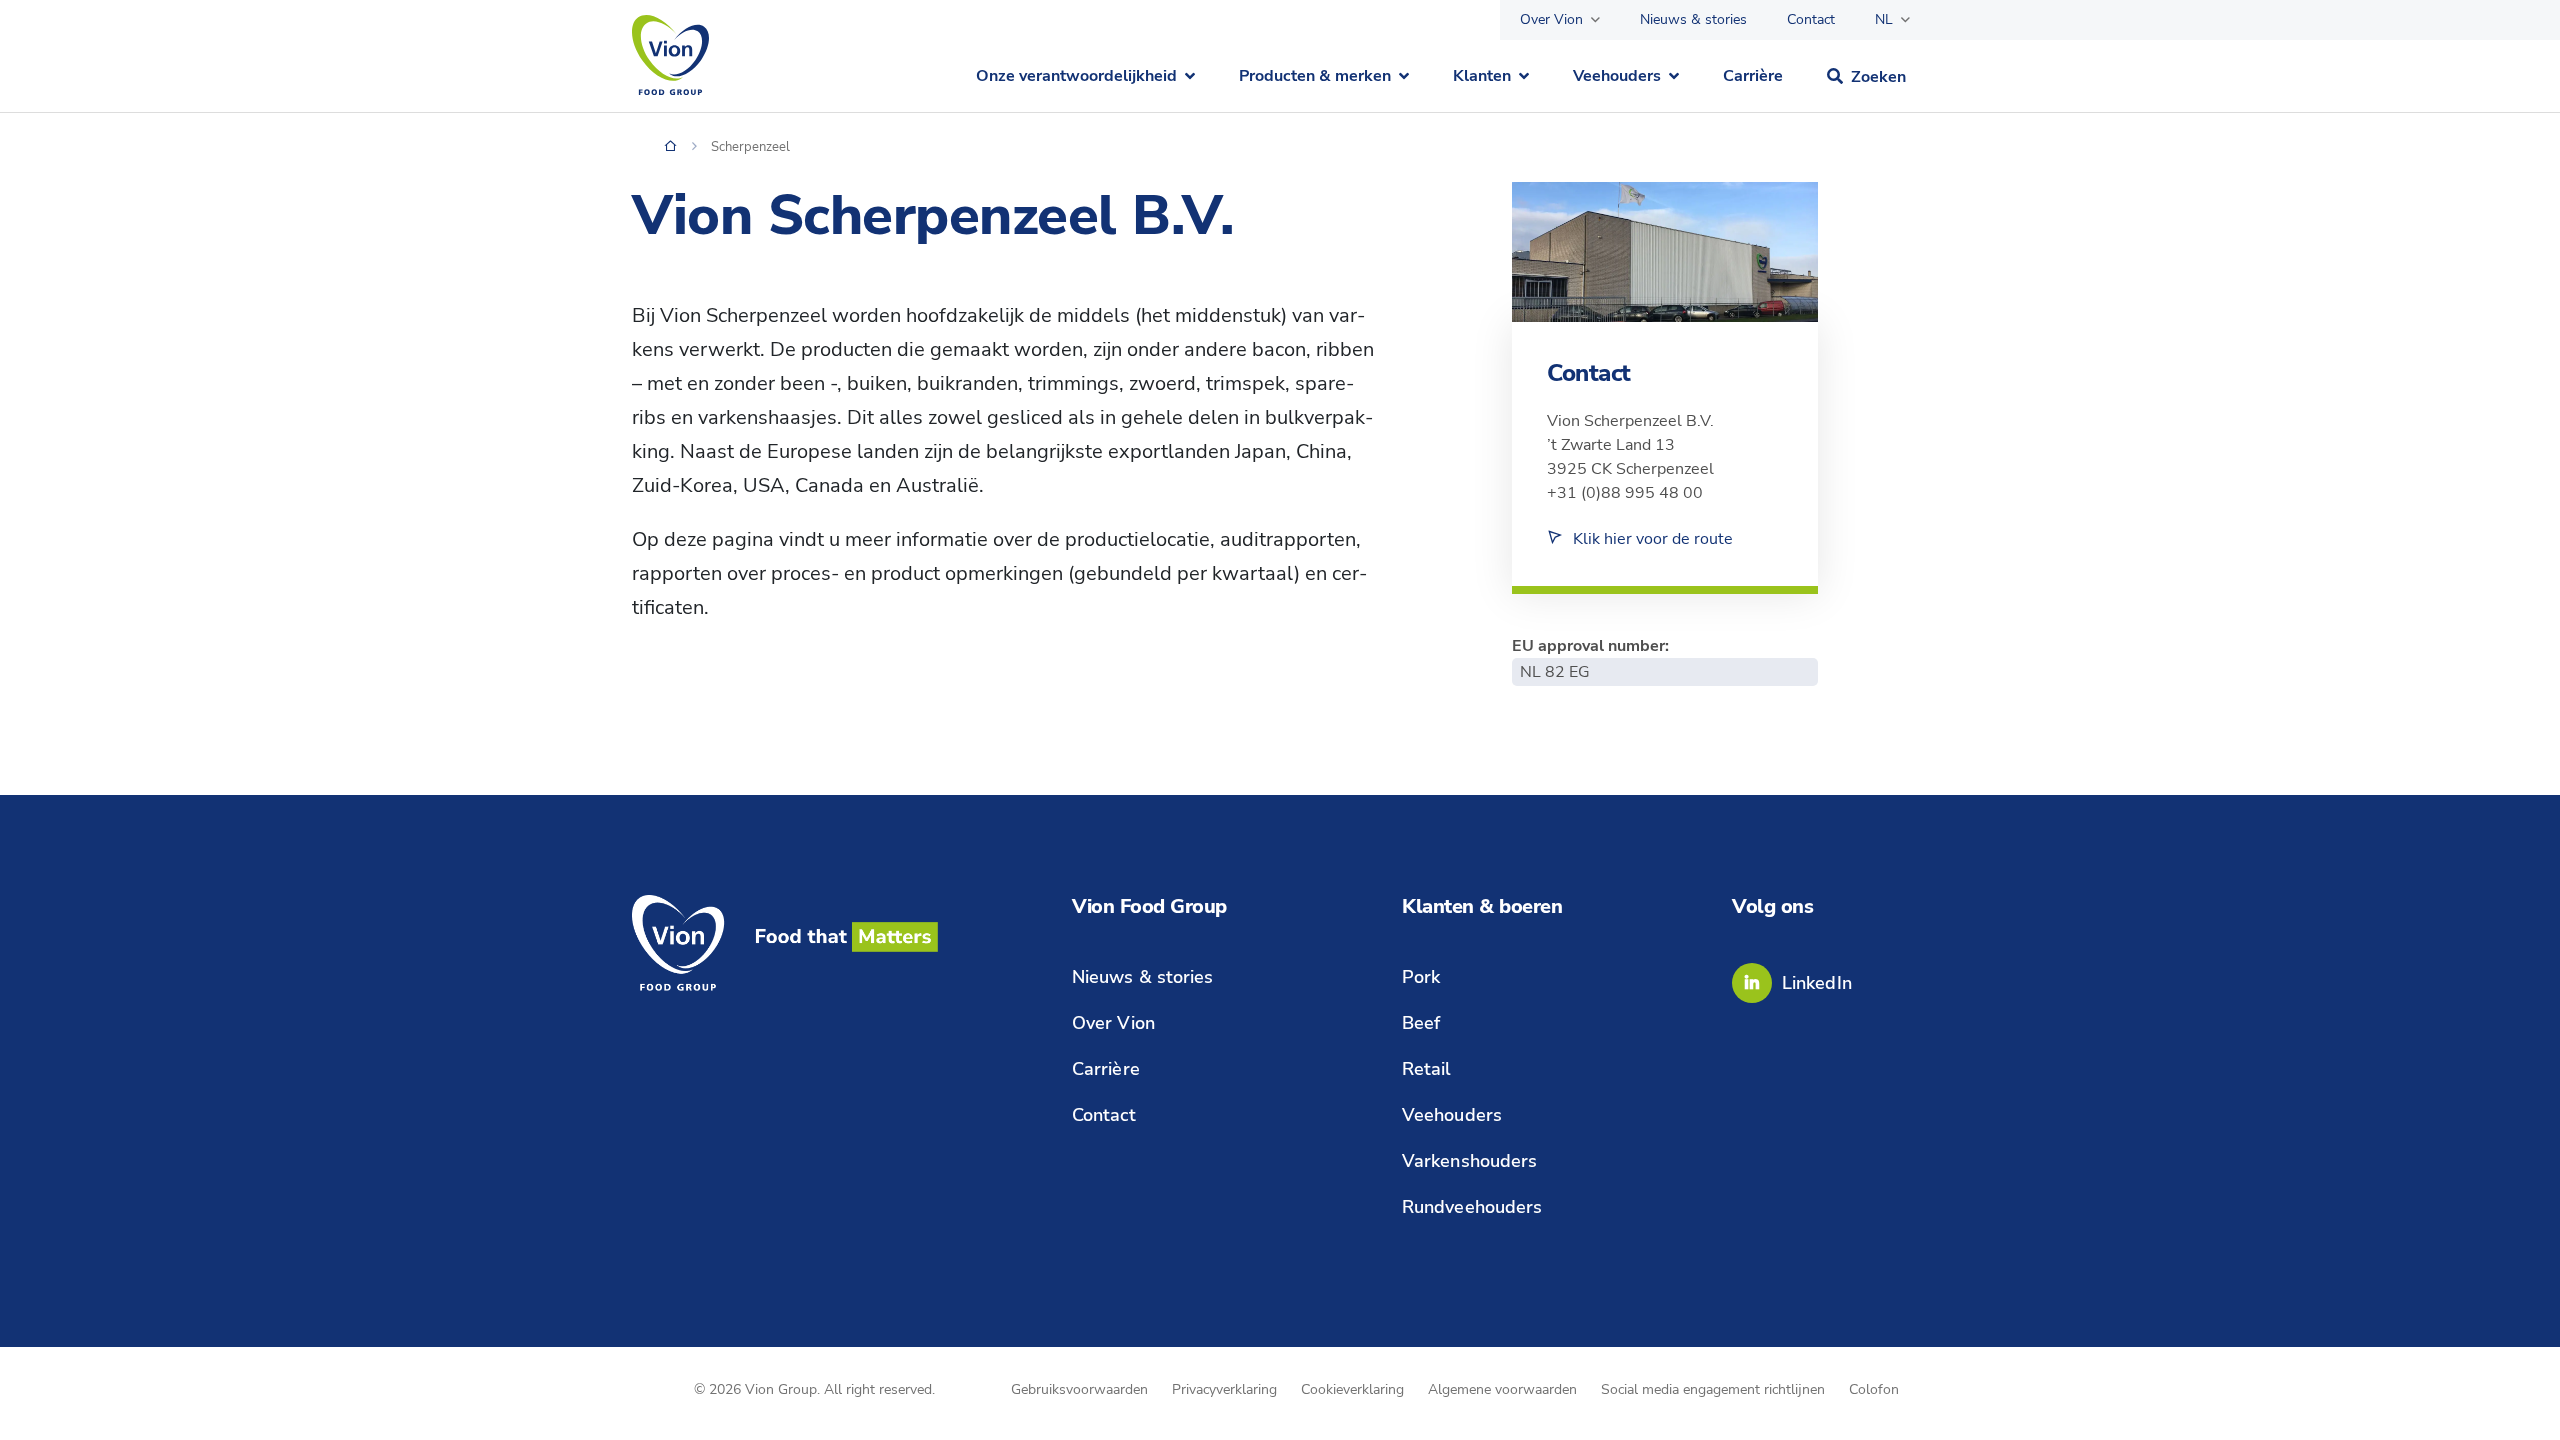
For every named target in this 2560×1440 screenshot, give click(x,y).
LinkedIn (1817, 983)
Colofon (1874, 1389)
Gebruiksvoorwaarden (1079, 1389)
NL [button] (1884, 19)
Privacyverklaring (1224, 1389)
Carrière (1753, 76)
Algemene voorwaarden (1502, 1389)
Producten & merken (1315, 76)
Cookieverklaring (1352, 1389)
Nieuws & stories (1693, 19)
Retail (1427, 1069)
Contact (1811, 19)
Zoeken (1878, 77)
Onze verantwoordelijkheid (1076, 76)
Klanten (1482, 76)
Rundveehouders (1472, 1207)
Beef (1421, 1023)
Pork (1421, 977)
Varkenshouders (1469, 1161)
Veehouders (1617, 76)
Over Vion (1551, 19)
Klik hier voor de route (1653, 539)
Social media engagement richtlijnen (1713, 1389)
